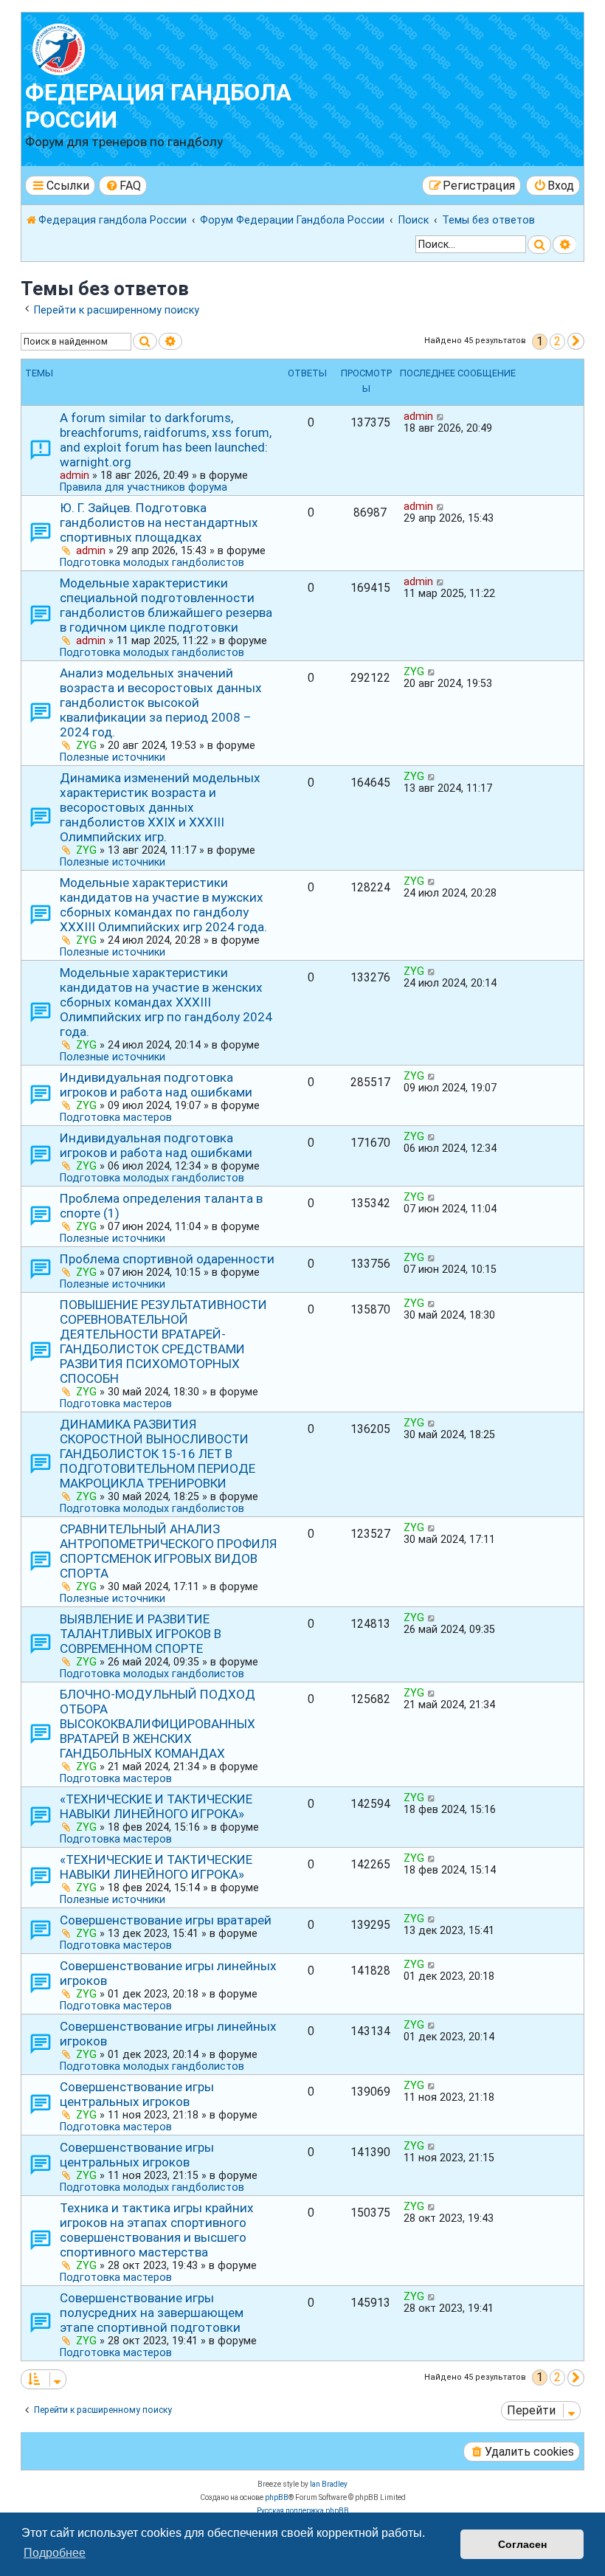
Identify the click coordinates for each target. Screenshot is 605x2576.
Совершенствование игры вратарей (166, 1920)
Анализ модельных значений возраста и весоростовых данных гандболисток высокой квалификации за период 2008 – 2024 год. (161, 702)
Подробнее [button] (55, 2553)
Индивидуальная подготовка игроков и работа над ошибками (156, 1085)
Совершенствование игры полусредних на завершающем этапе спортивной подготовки (152, 2313)
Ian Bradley (329, 2484)
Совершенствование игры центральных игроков (137, 2094)
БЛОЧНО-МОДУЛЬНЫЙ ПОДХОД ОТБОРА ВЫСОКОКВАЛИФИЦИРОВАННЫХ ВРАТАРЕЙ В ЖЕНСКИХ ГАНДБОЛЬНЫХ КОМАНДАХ (158, 1724)
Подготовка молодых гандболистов (152, 562)
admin (75, 475)
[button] (576, 341)
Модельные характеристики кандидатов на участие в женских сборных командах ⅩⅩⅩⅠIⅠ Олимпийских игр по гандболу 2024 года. (166, 1002)
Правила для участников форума (144, 487)
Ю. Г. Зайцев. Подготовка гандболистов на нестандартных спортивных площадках (159, 522)
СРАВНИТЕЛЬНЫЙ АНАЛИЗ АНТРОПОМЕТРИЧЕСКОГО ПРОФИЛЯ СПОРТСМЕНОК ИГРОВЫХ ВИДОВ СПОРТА (169, 1551)
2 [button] (557, 341)
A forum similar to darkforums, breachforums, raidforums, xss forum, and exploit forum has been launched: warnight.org (166, 440)
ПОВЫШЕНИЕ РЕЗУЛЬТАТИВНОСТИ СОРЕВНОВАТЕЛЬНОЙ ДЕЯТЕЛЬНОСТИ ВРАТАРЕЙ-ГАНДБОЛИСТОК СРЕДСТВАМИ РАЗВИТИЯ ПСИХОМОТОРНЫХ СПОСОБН (163, 1341)
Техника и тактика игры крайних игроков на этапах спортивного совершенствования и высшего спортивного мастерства (157, 2230)
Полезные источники (113, 757)
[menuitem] (123, 186)
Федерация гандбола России (158, 106)
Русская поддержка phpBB (303, 2511)
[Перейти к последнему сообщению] (441, 416)
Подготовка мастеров (116, 1117)
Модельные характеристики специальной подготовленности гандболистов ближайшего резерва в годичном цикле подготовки (166, 605)
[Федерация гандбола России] (110, 48)
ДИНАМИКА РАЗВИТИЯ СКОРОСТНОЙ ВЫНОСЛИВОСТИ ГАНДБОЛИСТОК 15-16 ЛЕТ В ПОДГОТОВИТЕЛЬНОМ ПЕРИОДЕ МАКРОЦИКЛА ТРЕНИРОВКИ (158, 1454)
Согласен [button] (522, 2544)
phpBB (277, 2497)
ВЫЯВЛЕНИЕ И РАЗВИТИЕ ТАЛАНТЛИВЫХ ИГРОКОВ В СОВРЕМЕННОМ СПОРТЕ (141, 1634)
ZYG (86, 745)
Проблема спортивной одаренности (167, 1259)
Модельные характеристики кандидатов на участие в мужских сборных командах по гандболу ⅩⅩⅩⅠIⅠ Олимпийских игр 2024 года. (163, 905)
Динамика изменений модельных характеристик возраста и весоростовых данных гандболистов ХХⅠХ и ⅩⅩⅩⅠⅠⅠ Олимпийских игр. (160, 807)
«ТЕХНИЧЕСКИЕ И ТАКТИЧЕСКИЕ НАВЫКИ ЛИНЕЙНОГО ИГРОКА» (156, 1806)
